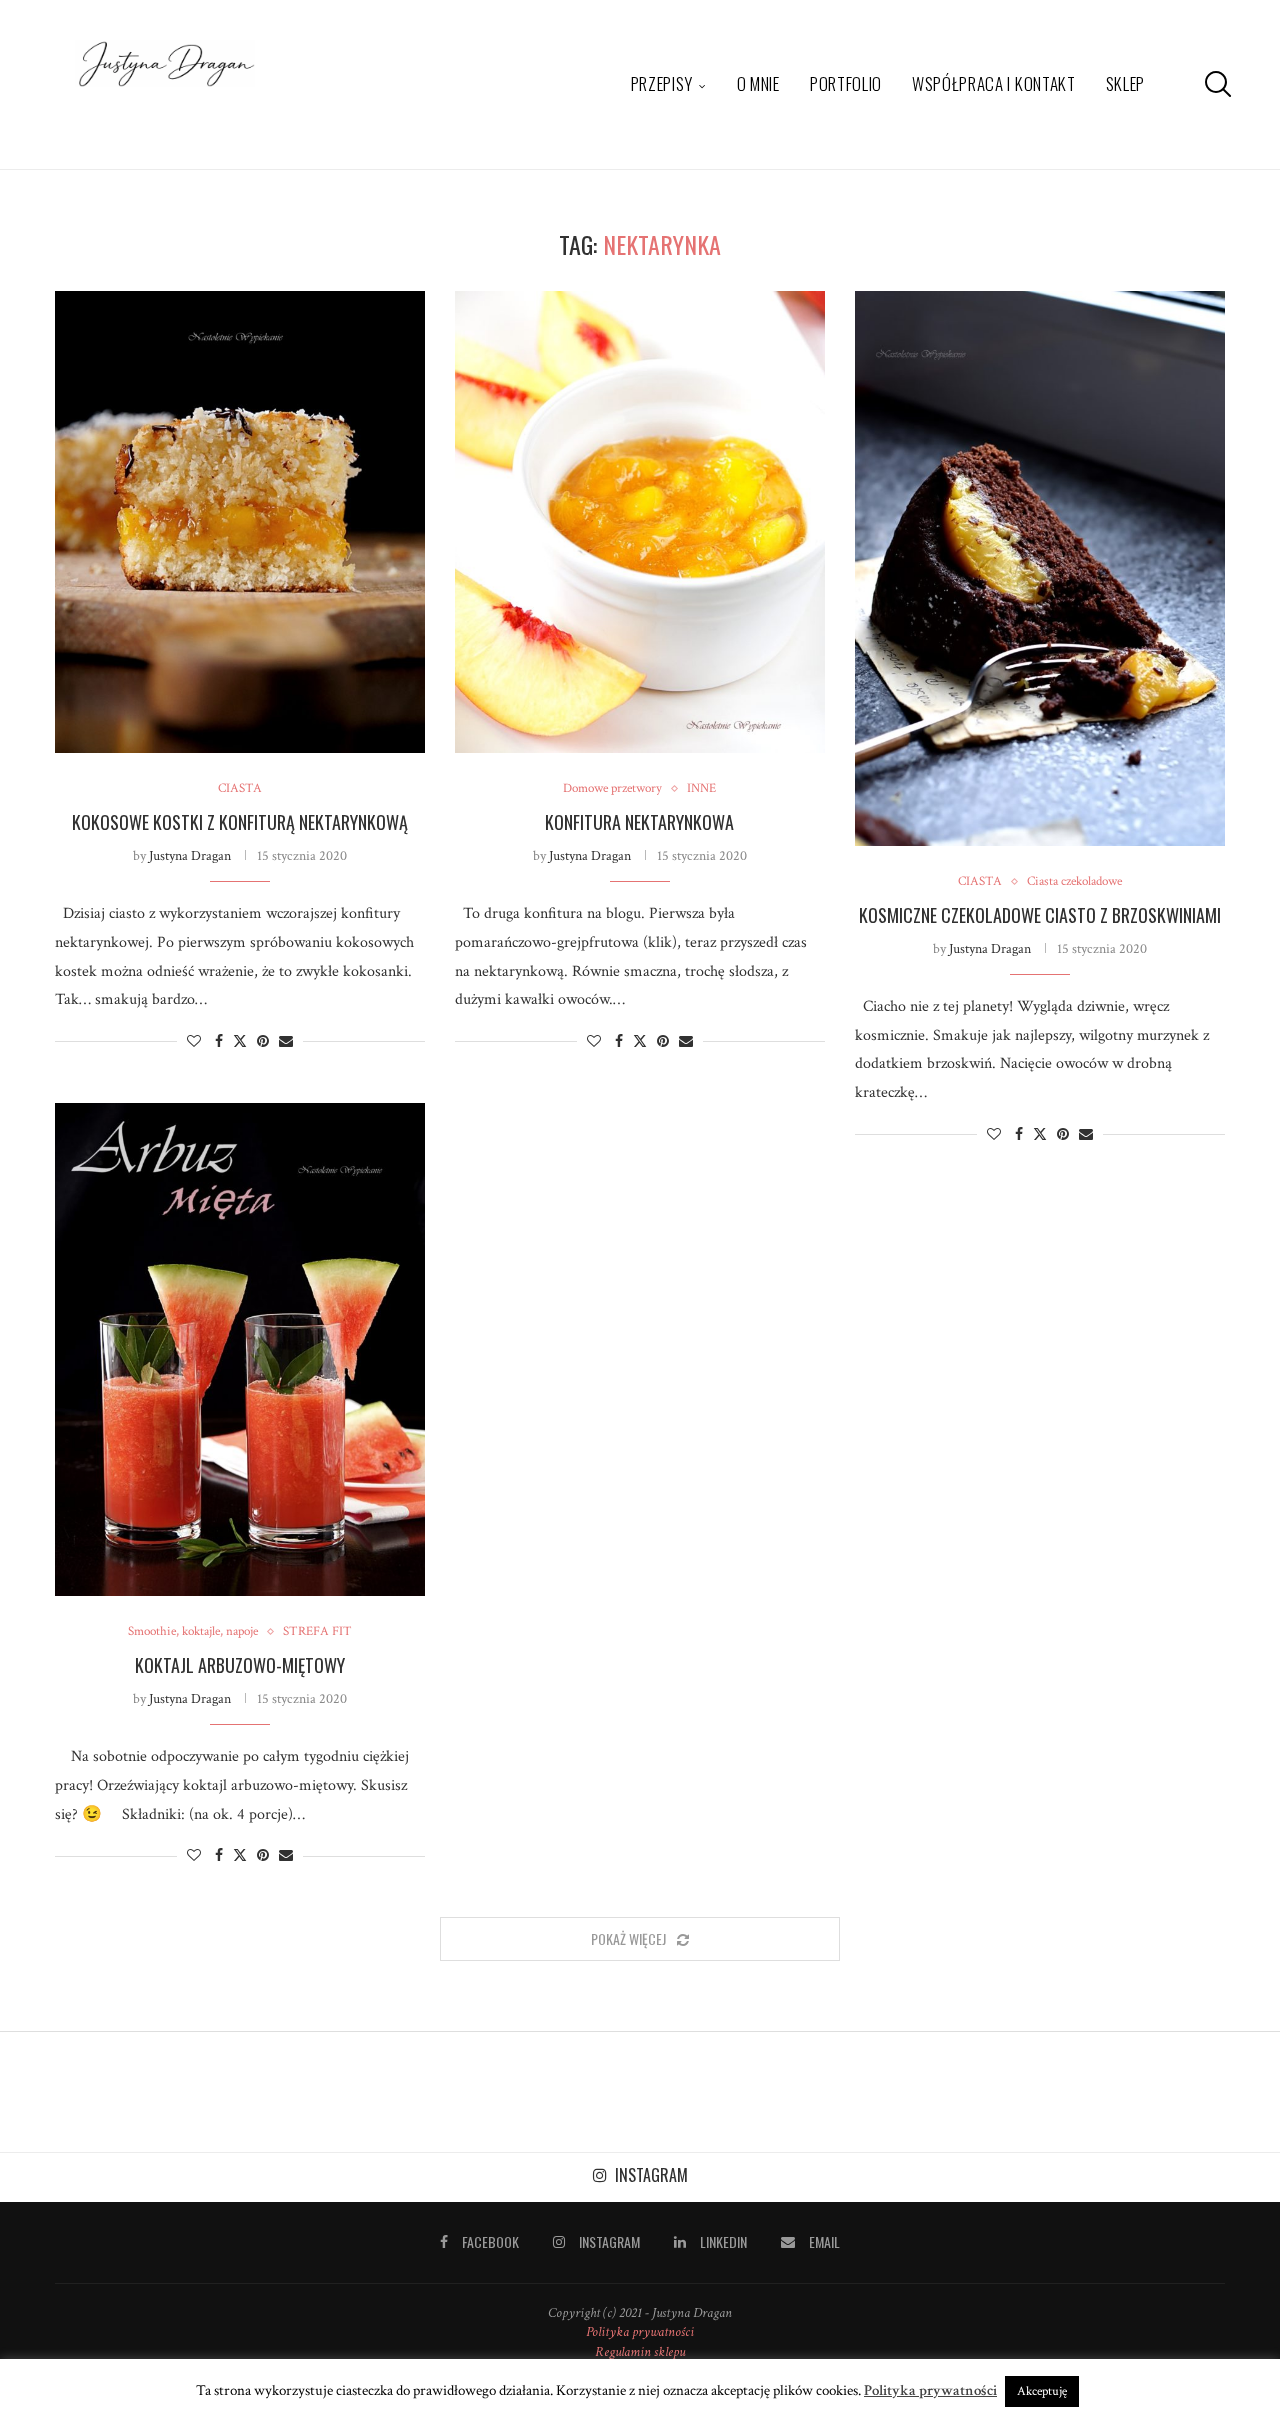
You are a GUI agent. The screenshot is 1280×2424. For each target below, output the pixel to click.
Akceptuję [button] (1042, 2391)
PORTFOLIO (846, 83)
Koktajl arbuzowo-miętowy (240, 1665)
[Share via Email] (286, 1042)
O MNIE (758, 83)
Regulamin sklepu (640, 2352)
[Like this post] (194, 1042)
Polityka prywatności (640, 2332)
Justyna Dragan (190, 856)
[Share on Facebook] (219, 1042)
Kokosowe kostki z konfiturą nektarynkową (240, 822)
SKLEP (1125, 83)
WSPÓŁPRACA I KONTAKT (994, 83)
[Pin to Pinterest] (263, 1042)
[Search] (1215, 84)
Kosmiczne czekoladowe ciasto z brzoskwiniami (1040, 915)
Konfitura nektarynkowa (639, 822)
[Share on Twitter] (240, 1041)
